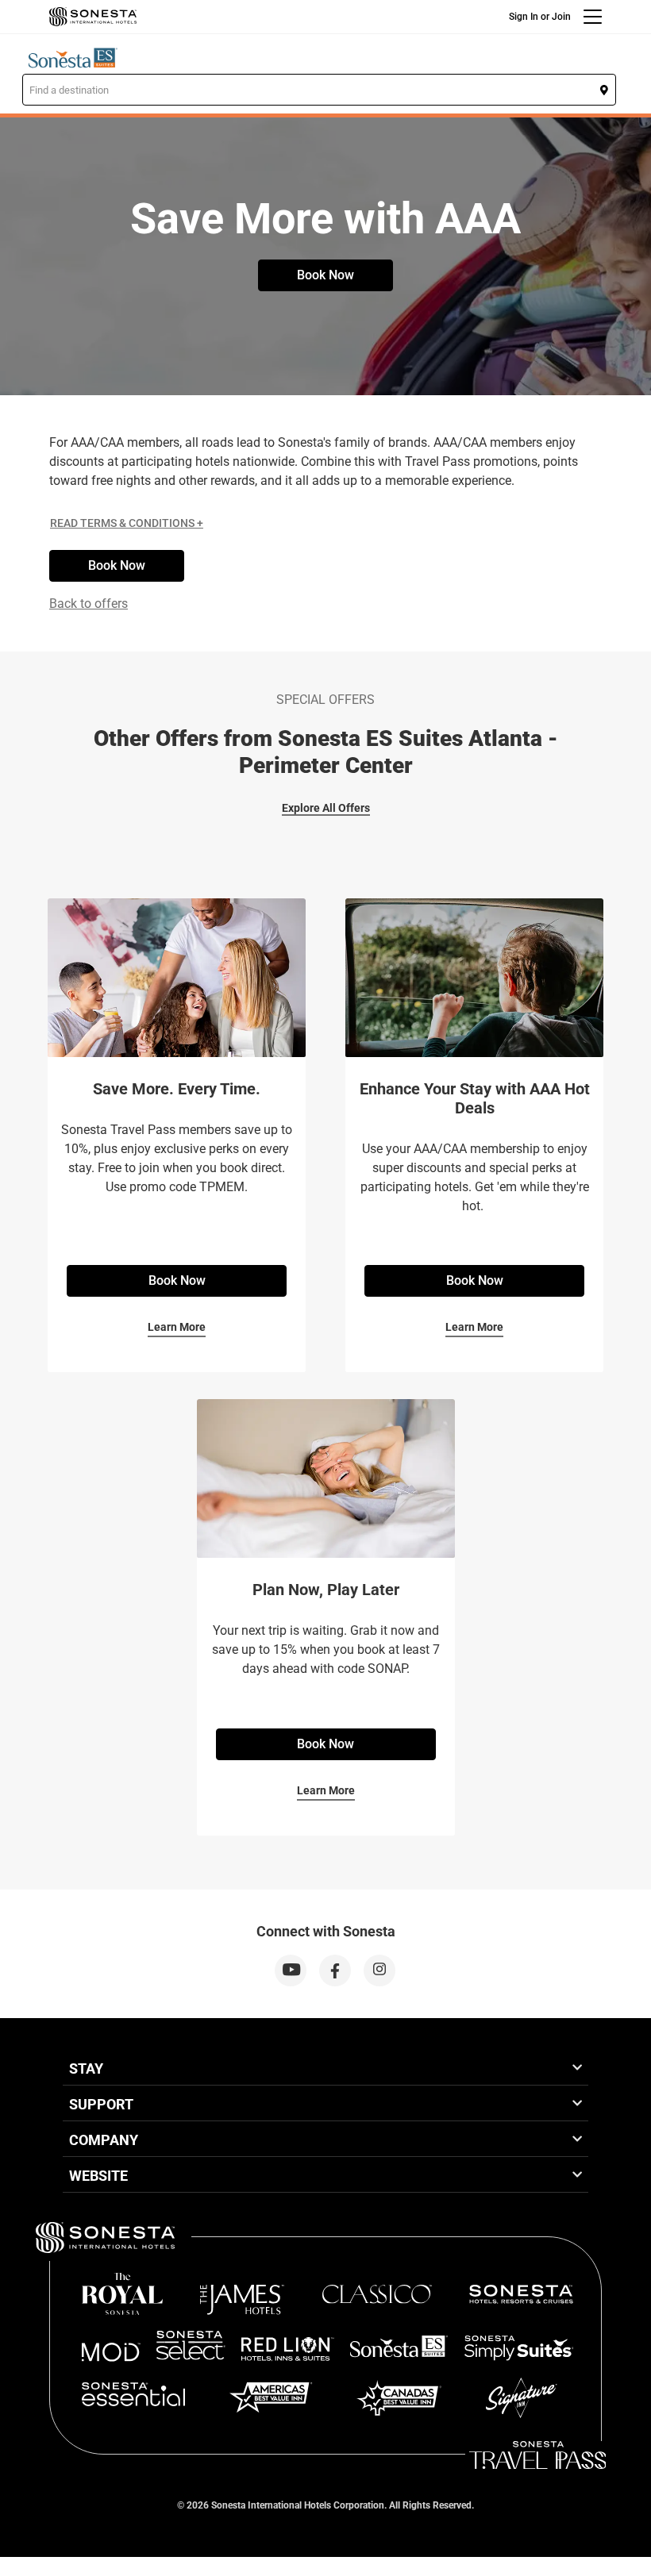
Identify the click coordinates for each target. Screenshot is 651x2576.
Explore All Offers (326, 808)
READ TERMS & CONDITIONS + (127, 523)
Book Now (325, 275)
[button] (319, 90)
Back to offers (89, 604)
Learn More (177, 1327)
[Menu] (593, 17)
